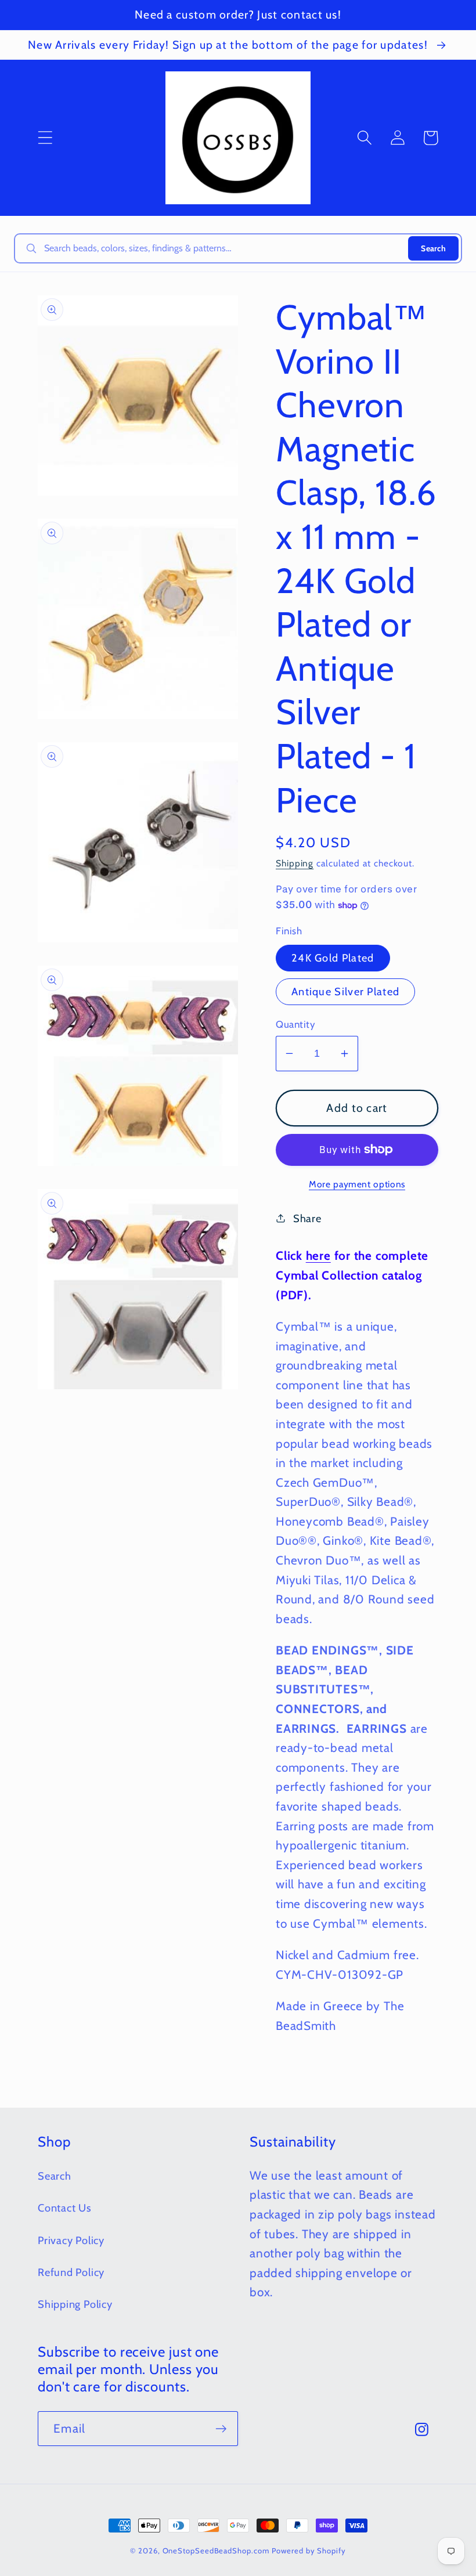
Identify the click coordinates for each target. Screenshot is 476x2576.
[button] (45, 138)
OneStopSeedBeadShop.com (216, 2550)
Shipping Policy (75, 2304)
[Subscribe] (221, 2429)
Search (433, 248)
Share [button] (307, 1218)
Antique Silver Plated (345, 991)
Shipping (295, 863)
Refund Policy (71, 2272)
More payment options (357, 1184)
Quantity (295, 1024)
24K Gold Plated (333, 958)
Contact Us (65, 2208)
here (318, 1256)
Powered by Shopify (309, 2550)
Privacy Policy (71, 2240)
